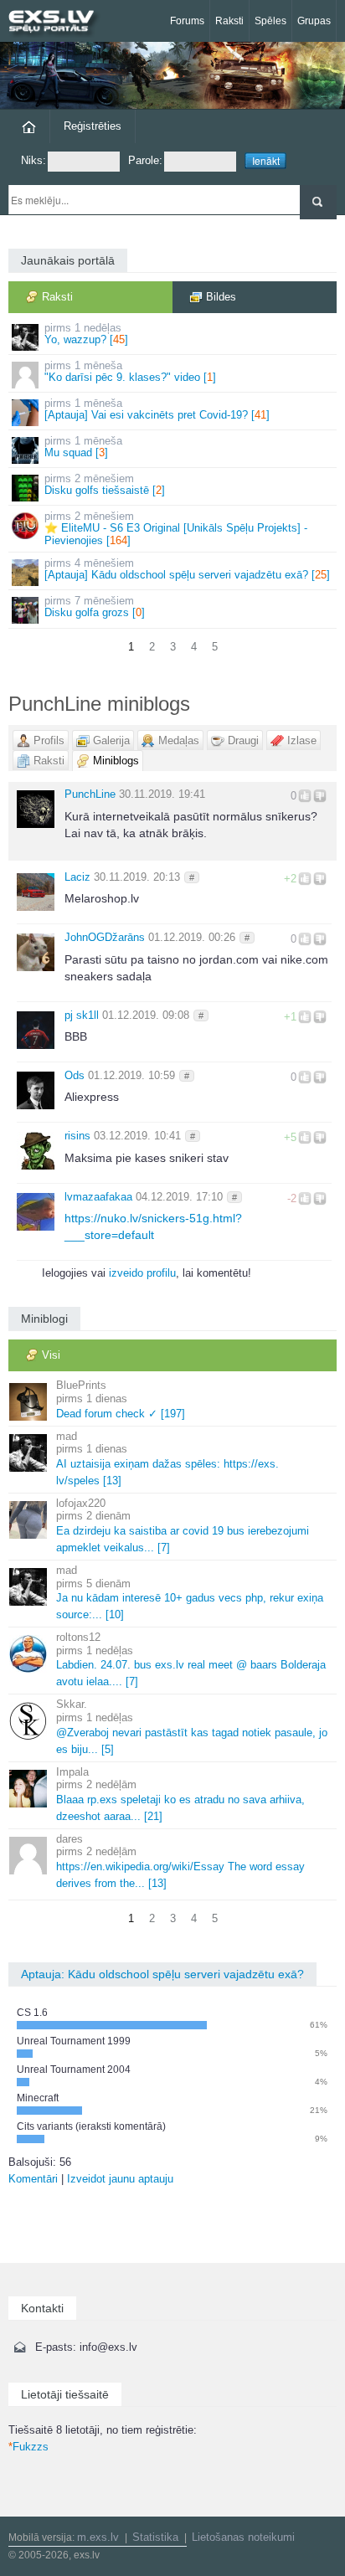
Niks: (33, 160)
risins (77, 1136)
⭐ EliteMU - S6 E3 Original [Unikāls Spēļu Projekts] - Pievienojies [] (176, 528)
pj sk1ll (82, 1015)
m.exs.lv (98, 2537)
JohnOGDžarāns (105, 937)
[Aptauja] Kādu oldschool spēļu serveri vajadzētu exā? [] (187, 569)
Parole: (145, 160)
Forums (187, 21)
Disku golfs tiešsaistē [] (105, 484)
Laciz (77, 877)
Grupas (314, 21)
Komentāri (33, 2179)
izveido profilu (142, 1273)
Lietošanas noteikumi (243, 2537)
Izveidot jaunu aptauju (120, 2179)
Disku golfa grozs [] (95, 607)
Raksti (229, 21)
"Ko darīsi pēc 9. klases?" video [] (130, 371)
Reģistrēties (93, 126)
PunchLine (90, 794)
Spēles (270, 21)
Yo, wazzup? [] (86, 334)
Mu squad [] (83, 447)
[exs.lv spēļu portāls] (59, 23)
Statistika (155, 2537)
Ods (75, 1075)
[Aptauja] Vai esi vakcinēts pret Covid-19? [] (157, 409)
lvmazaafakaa (98, 1197)
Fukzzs (28, 2447)
